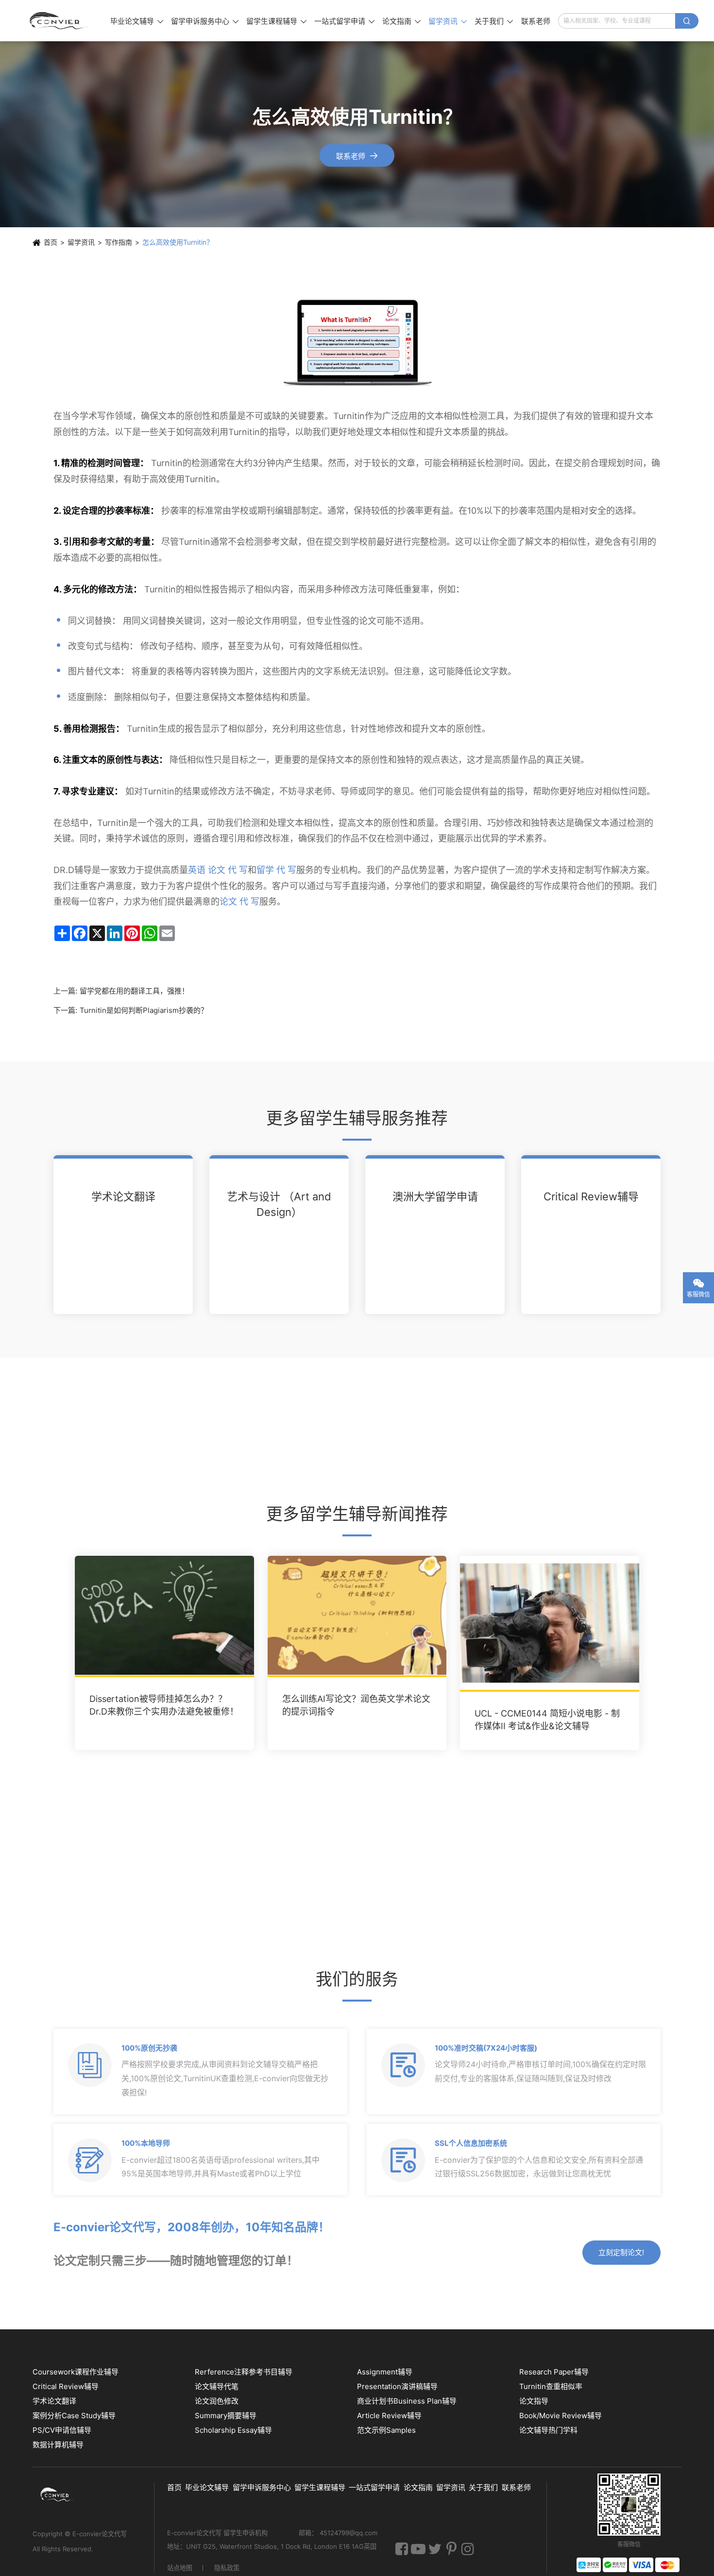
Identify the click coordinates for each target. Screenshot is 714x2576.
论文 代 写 (239, 901)
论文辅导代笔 (217, 2386)
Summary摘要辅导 (226, 2416)
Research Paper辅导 (554, 2372)
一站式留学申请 (344, 21)
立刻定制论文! (621, 2252)
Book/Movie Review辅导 (561, 2416)
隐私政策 (227, 2568)
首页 (51, 242)
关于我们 (494, 21)
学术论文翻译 (123, 1196)
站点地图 (180, 2568)
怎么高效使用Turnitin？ (178, 242)
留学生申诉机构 (246, 2533)
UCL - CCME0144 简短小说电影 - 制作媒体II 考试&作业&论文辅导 (547, 1720)
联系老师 (536, 21)
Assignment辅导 (385, 2372)
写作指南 (119, 242)
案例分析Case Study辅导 (74, 2416)
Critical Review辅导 (591, 1196)
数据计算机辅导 (58, 2445)
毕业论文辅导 (137, 21)
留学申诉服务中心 (205, 21)
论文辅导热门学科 (548, 2430)
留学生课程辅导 (276, 21)
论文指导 (534, 2401)
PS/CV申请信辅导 (62, 2430)
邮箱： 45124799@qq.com (338, 2533)
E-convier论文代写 (100, 2534)
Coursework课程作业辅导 (76, 2372)
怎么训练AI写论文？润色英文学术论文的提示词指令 (356, 1705)
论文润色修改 (217, 2401)
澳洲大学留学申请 (435, 1196)
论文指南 (401, 21)
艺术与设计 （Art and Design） (279, 1204)
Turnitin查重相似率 (551, 2386)
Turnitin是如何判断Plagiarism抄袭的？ (144, 1010)
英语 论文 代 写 (218, 870)
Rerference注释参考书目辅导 (244, 2372)
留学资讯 (448, 21)
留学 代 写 (276, 870)
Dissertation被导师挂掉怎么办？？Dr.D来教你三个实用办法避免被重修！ (164, 1705)
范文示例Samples (386, 2430)
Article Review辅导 (389, 2416)
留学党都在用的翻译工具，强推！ (134, 991)
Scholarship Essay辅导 (233, 2430)
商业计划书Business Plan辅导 (407, 2401)
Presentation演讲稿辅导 (397, 2386)
